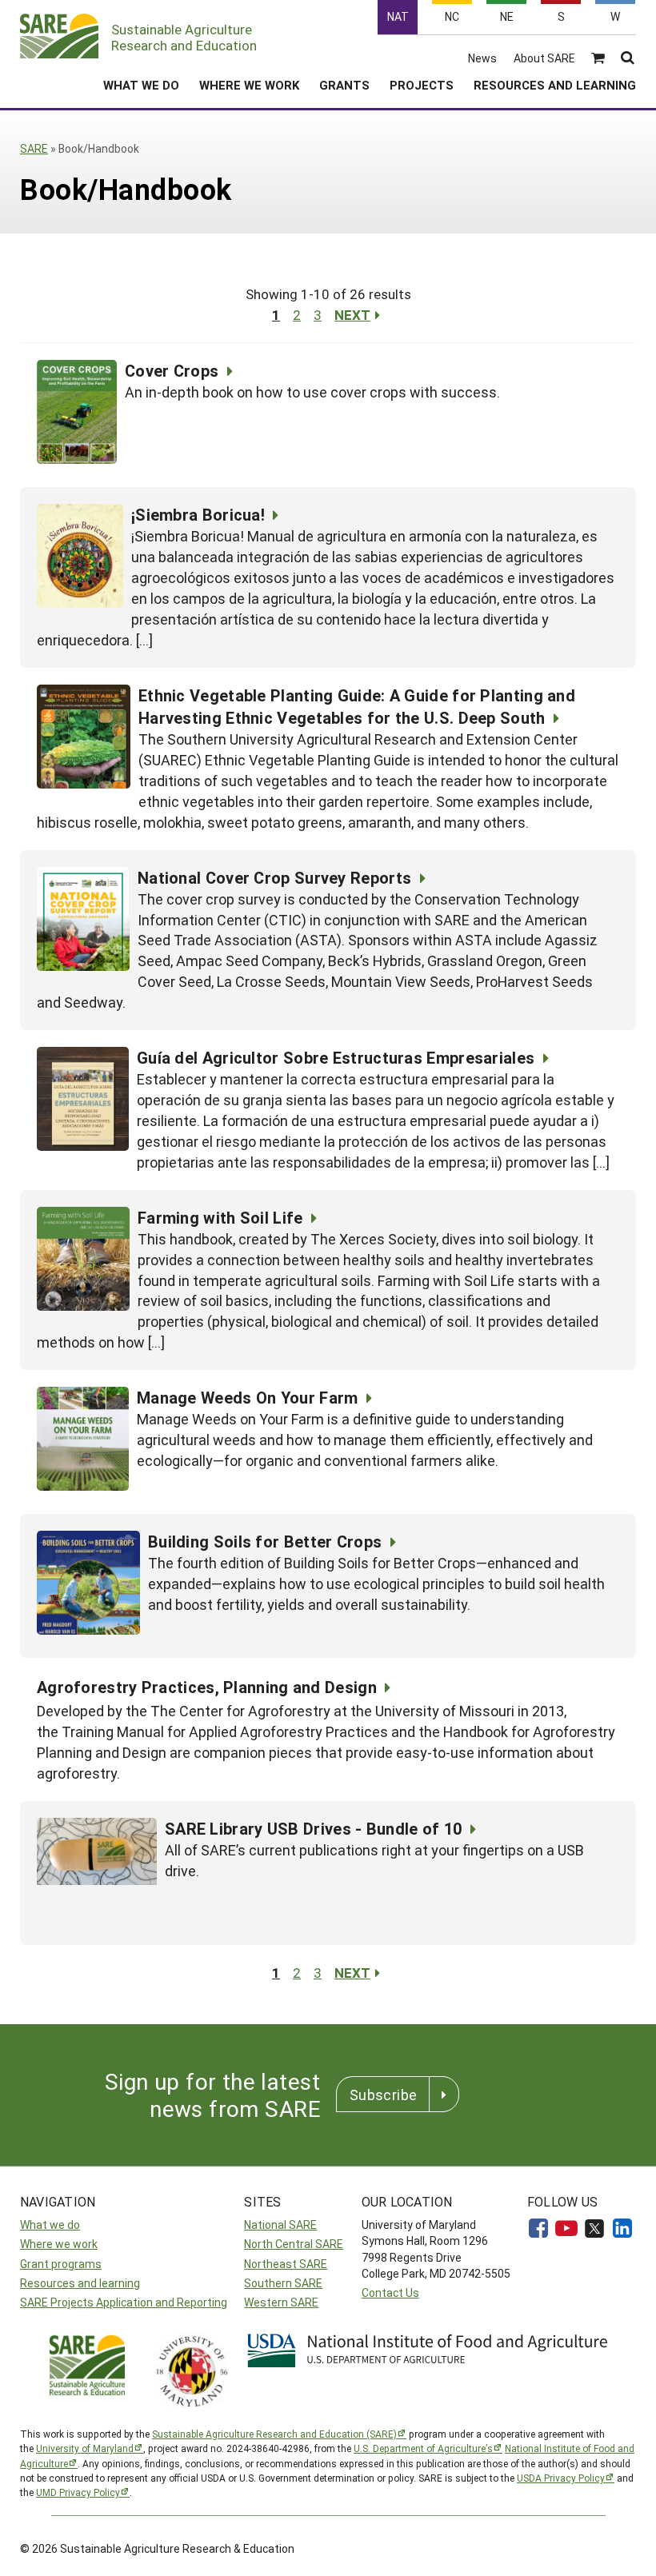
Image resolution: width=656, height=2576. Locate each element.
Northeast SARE (286, 2264)
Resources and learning (80, 2283)
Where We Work (249, 85)
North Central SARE (294, 2244)
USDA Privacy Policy (561, 2478)
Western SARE (281, 2302)
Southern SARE (283, 2283)
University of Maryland (85, 2448)
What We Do (141, 85)
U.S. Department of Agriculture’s (423, 2448)
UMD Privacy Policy (78, 2492)
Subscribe (383, 2095)
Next (352, 315)
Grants (344, 85)
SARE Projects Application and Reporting (124, 2302)
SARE (34, 148)
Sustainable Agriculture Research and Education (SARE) (274, 2434)
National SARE (280, 2225)
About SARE (544, 58)
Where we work (59, 2244)
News (482, 58)
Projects (422, 85)
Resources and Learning (555, 85)
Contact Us (390, 2292)
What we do (50, 2225)
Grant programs (61, 2264)
